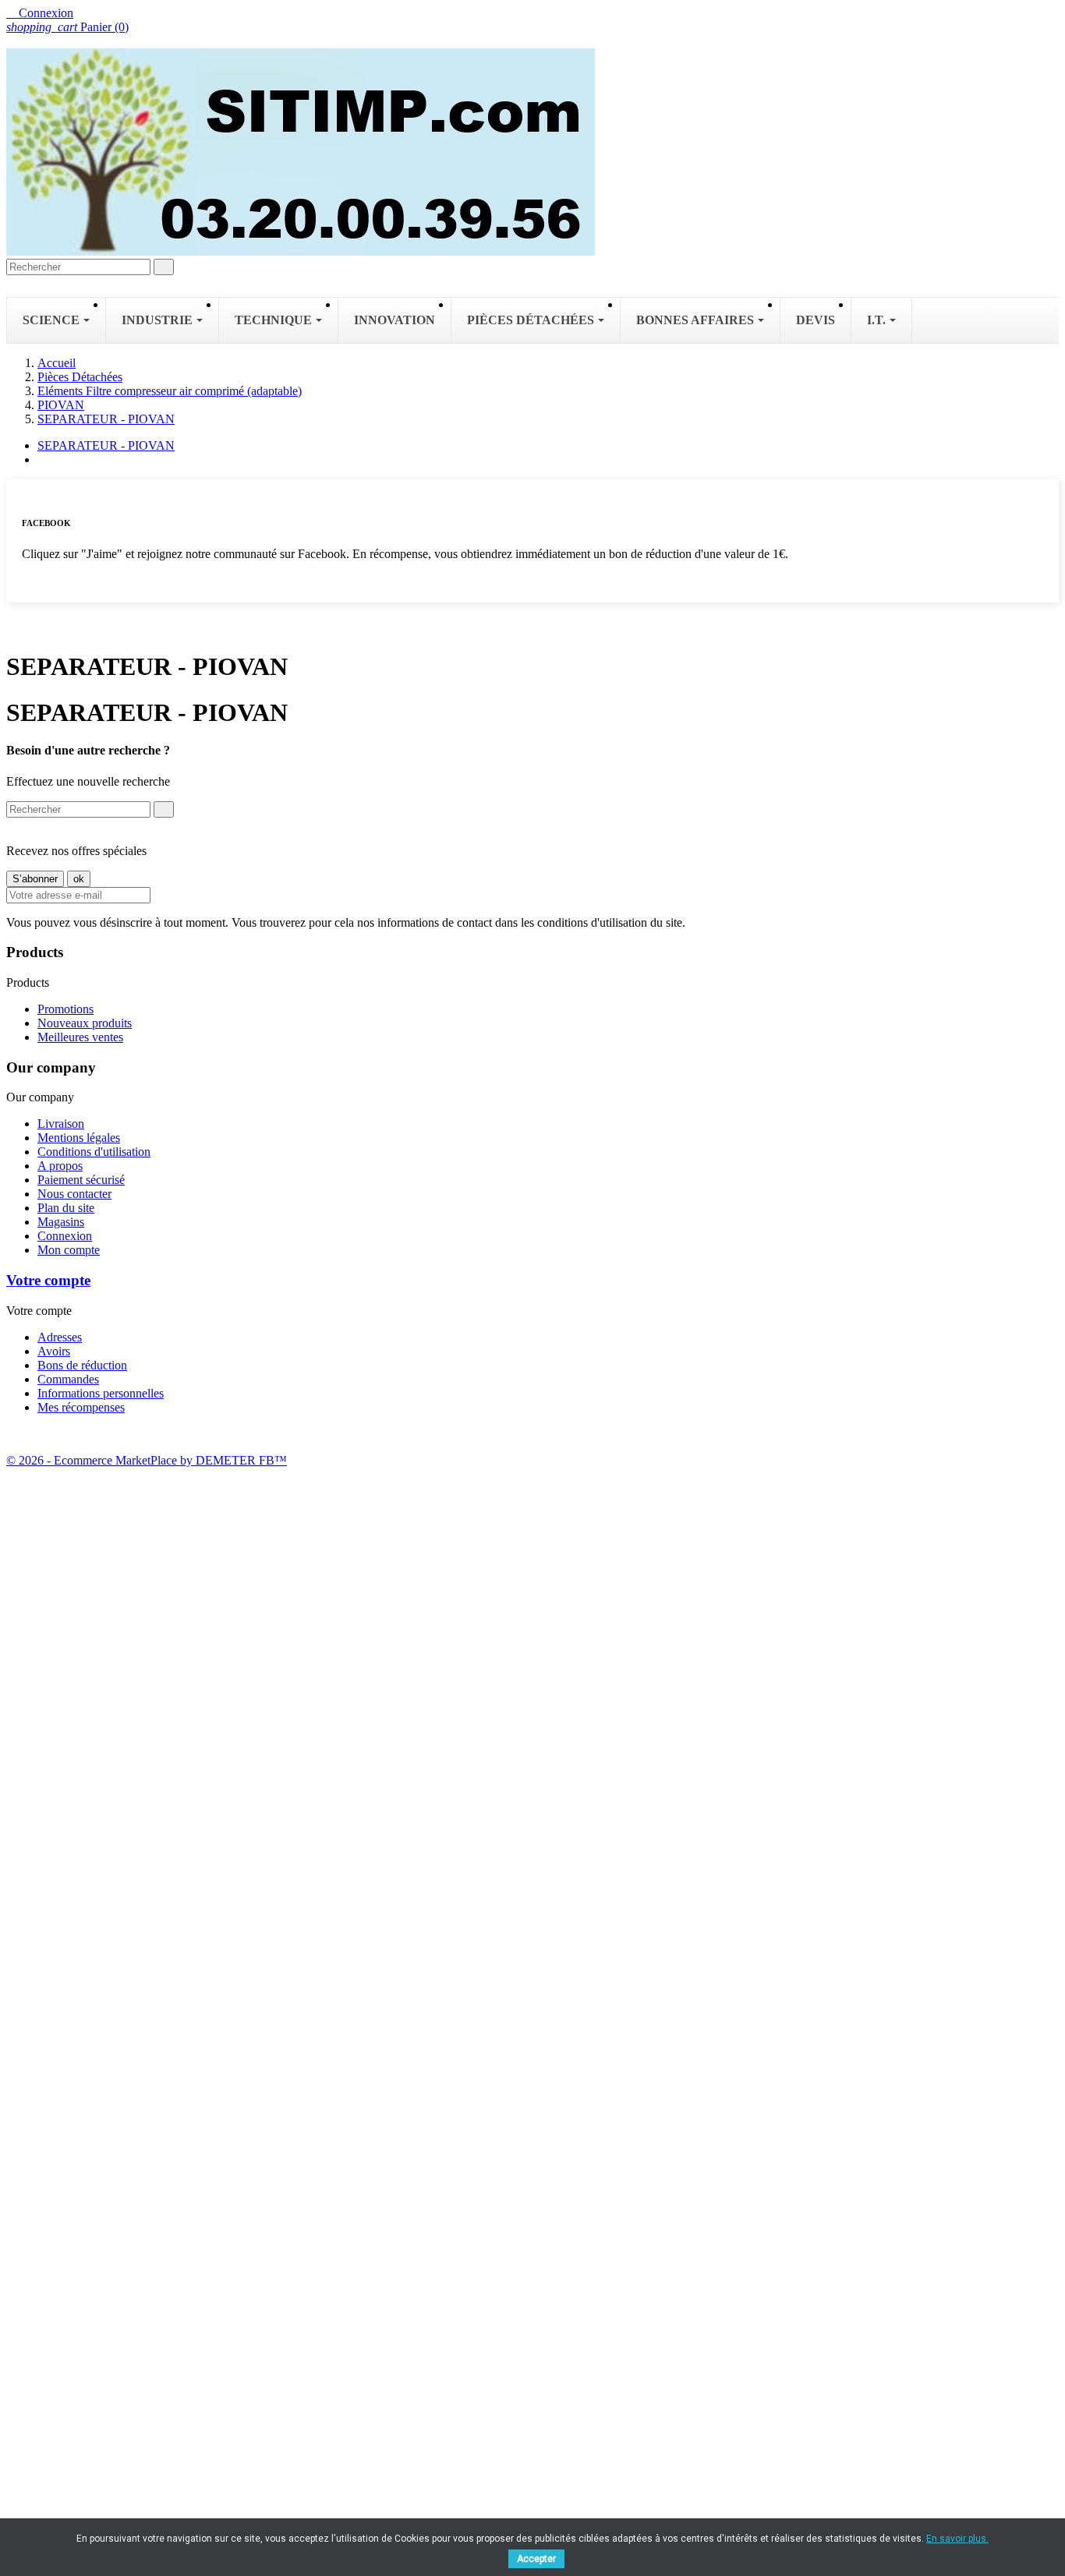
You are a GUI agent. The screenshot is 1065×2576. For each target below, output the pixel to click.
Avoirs (54, 1351)
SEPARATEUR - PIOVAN (106, 445)
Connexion (65, 1236)
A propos (60, 1166)
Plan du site (66, 1208)
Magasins (61, 1222)
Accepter (536, 2559)
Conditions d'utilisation (94, 1152)
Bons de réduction (82, 1365)
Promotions (65, 1009)
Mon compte (69, 1250)
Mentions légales (79, 1138)
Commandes (68, 1379)
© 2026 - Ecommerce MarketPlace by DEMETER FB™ (147, 1460)
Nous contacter (74, 1194)
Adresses (60, 1337)
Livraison (61, 1124)
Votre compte (48, 1280)
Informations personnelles (101, 1393)
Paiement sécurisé (81, 1180)
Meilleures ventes (80, 1037)
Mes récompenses (81, 1407)
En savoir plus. (957, 2539)
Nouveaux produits (85, 1023)
